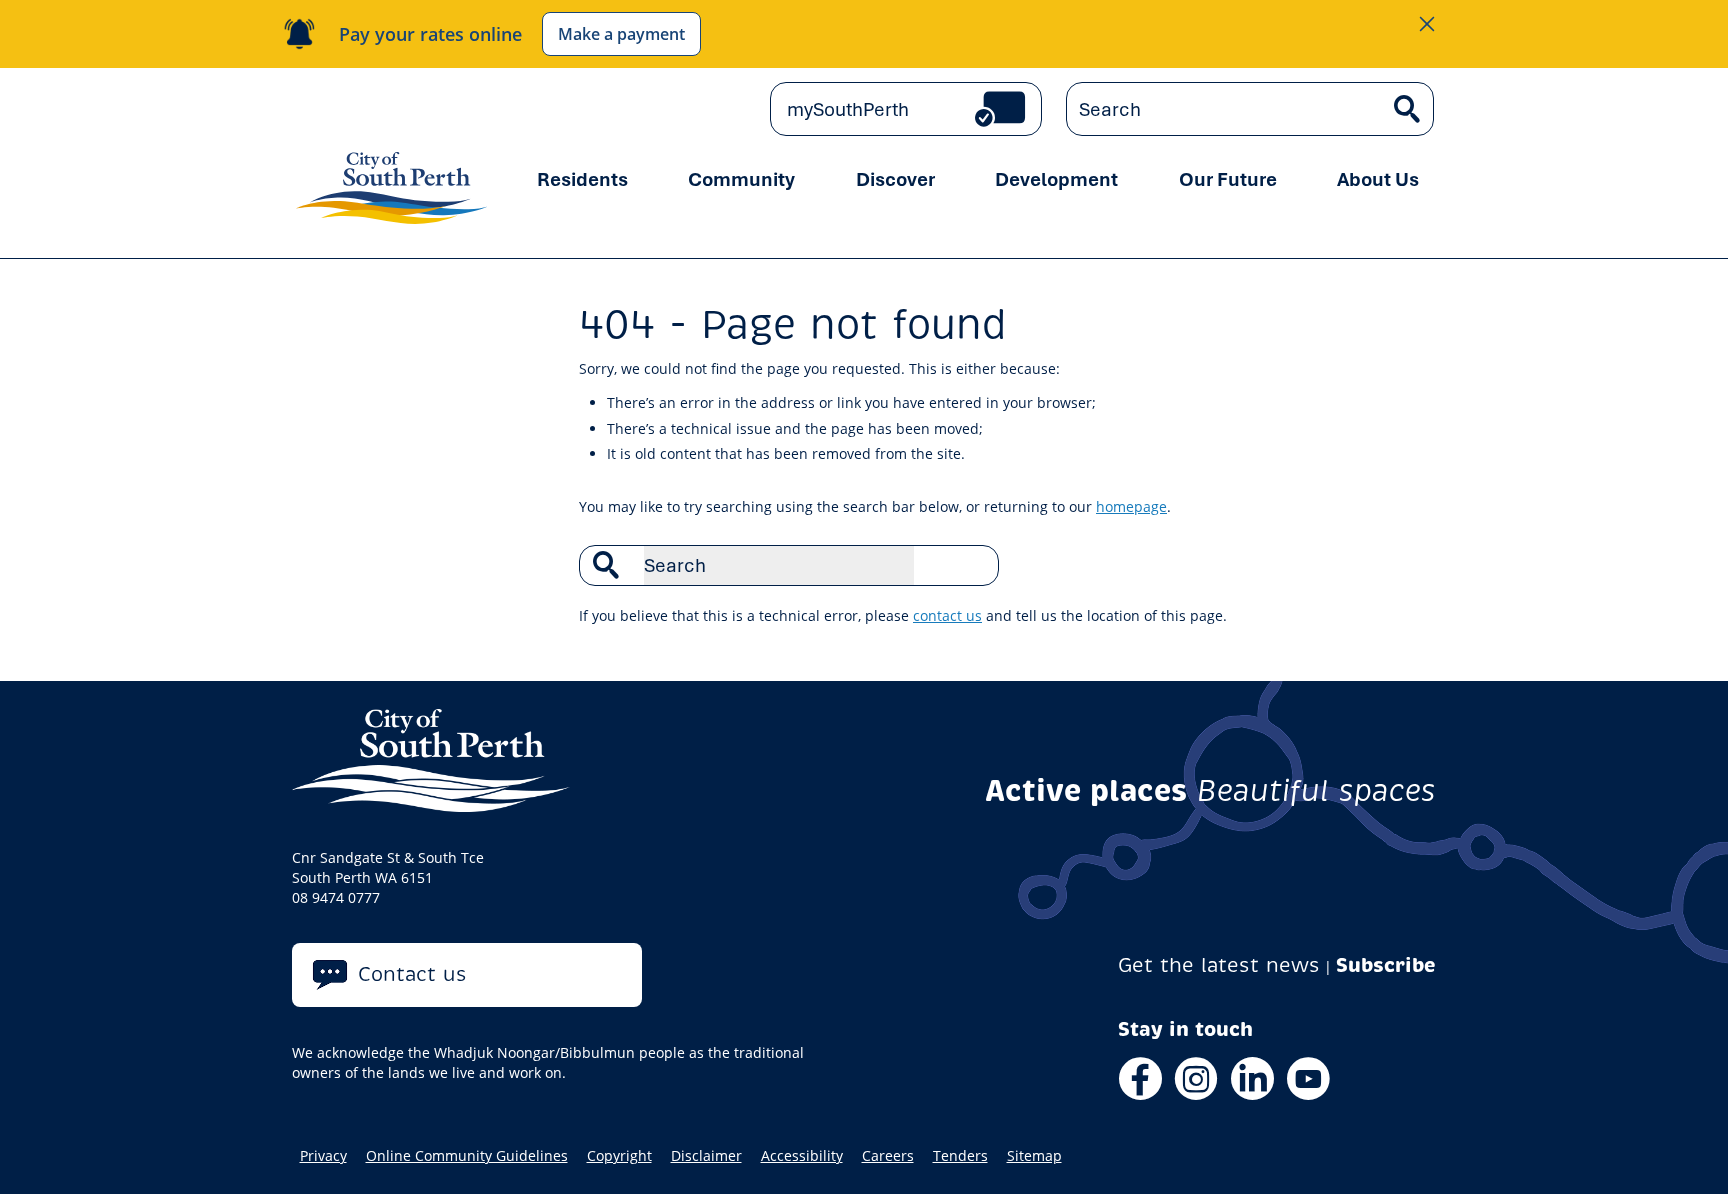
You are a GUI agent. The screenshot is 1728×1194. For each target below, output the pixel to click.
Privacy (323, 1156)
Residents (582, 179)
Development (1056, 179)
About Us (1378, 179)
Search (973, 565)
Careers (888, 1156)
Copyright (619, 1156)
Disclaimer (706, 1156)
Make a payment (621, 34)
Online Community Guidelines (467, 1156)
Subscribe (1386, 965)
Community (741, 179)
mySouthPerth (848, 109)
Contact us (412, 974)
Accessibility (802, 1156)
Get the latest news (1219, 965)
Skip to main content (378, 109)
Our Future (1228, 179)
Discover (895, 179)
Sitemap (1034, 1156)
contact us (947, 615)
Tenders (960, 1156)
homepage (1131, 506)
